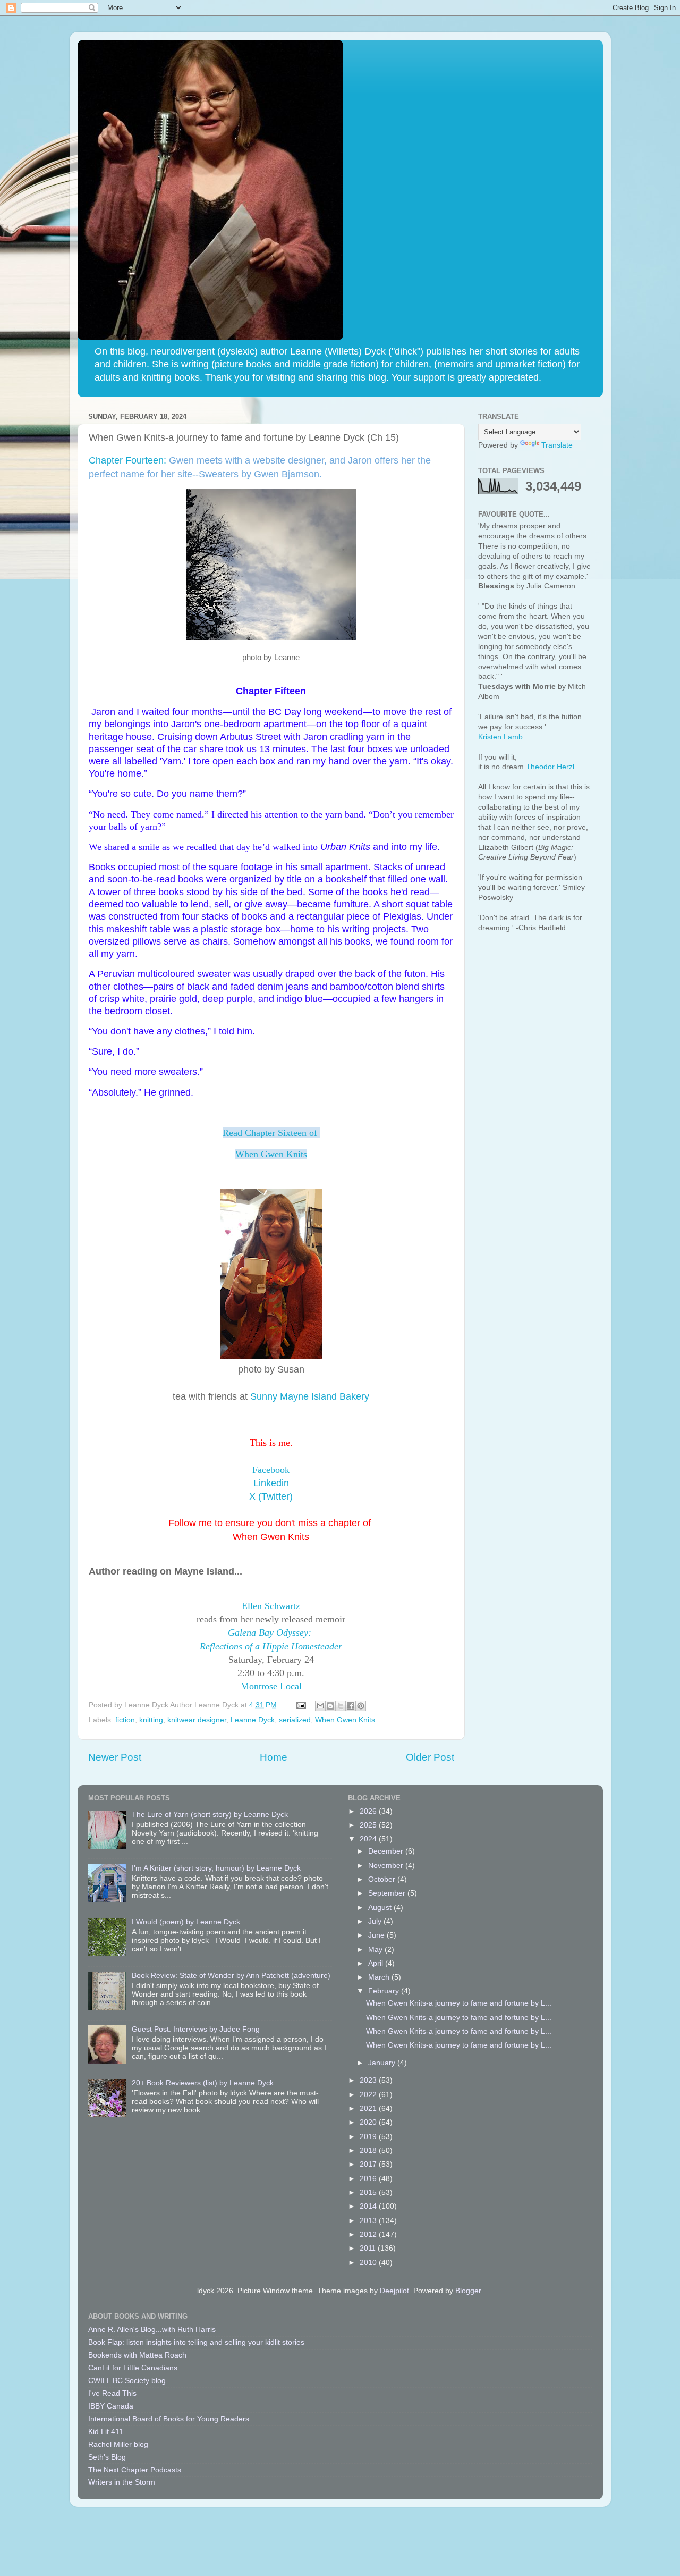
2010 (369, 2263)
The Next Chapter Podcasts (135, 2470)
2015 (369, 2192)
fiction (125, 1720)
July (376, 1921)
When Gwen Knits (271, 1154)
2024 (369, 1839)
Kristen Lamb (500, 737)
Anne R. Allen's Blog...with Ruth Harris (152, 2330)
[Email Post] (301, 1705)
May (376, 1950)
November (387, 1866)
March (380, 1977)
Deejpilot (394, 2291)
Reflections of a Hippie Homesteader (271, 1646)
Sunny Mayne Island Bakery (310, 1396)
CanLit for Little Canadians (133, 2368)
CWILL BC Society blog (127, 2381)
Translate (557, 445)
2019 (369, 2137)
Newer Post (115, 1757)
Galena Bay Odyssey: (271, 1632)
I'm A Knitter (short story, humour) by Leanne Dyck (216, 1868)
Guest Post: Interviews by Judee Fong (196, 2029)
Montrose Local (271, 1686)
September (388, 1893)
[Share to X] (341, 1706)
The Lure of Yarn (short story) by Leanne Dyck (210, 1815)
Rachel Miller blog (118, 2444)
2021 (369, 2108)
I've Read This (112, 2393)
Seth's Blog (107, 2457)
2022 (369, 2095)
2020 (369, 2122)
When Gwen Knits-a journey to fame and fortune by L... (459, 2003)
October (383, 1879)
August (381, 1908)
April (377, 1963)
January (383, 2063)
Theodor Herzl (550, 767)
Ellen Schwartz (271, 1606)
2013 (369, 2221)
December (387, 1851)
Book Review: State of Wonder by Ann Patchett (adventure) (231, 1976)
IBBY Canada (111, 2406)
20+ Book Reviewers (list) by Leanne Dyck (203, 2083)
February (385, 1991)
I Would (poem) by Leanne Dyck (186, 1922)
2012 (369, 2234)
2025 (369, 1825)
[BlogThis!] (330, 1706)
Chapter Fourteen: (127, 460)
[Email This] (320, 1706)
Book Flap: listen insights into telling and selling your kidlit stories (196, 2342)
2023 (369, 2080)
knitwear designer (197, 1720)
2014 (369, 2206)
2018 (369, 2150)
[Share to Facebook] (351, 1706)
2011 (369, 2248)
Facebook (271, 1470)
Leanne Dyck (253, 1720)
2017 (369, 2164)
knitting (151, 1720)
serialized (295, 1720)
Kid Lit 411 (106, 2432)
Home (274, 1757)
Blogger (468, 2291)
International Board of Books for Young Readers (169, 2419)
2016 (369, 2179)
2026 (369, 1811)
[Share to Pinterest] (361, 1706)
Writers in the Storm (122, 2482)
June (377, 1935)
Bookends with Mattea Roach (137, 2355)
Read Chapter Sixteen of (271, 1133)
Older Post (430, 1757)
